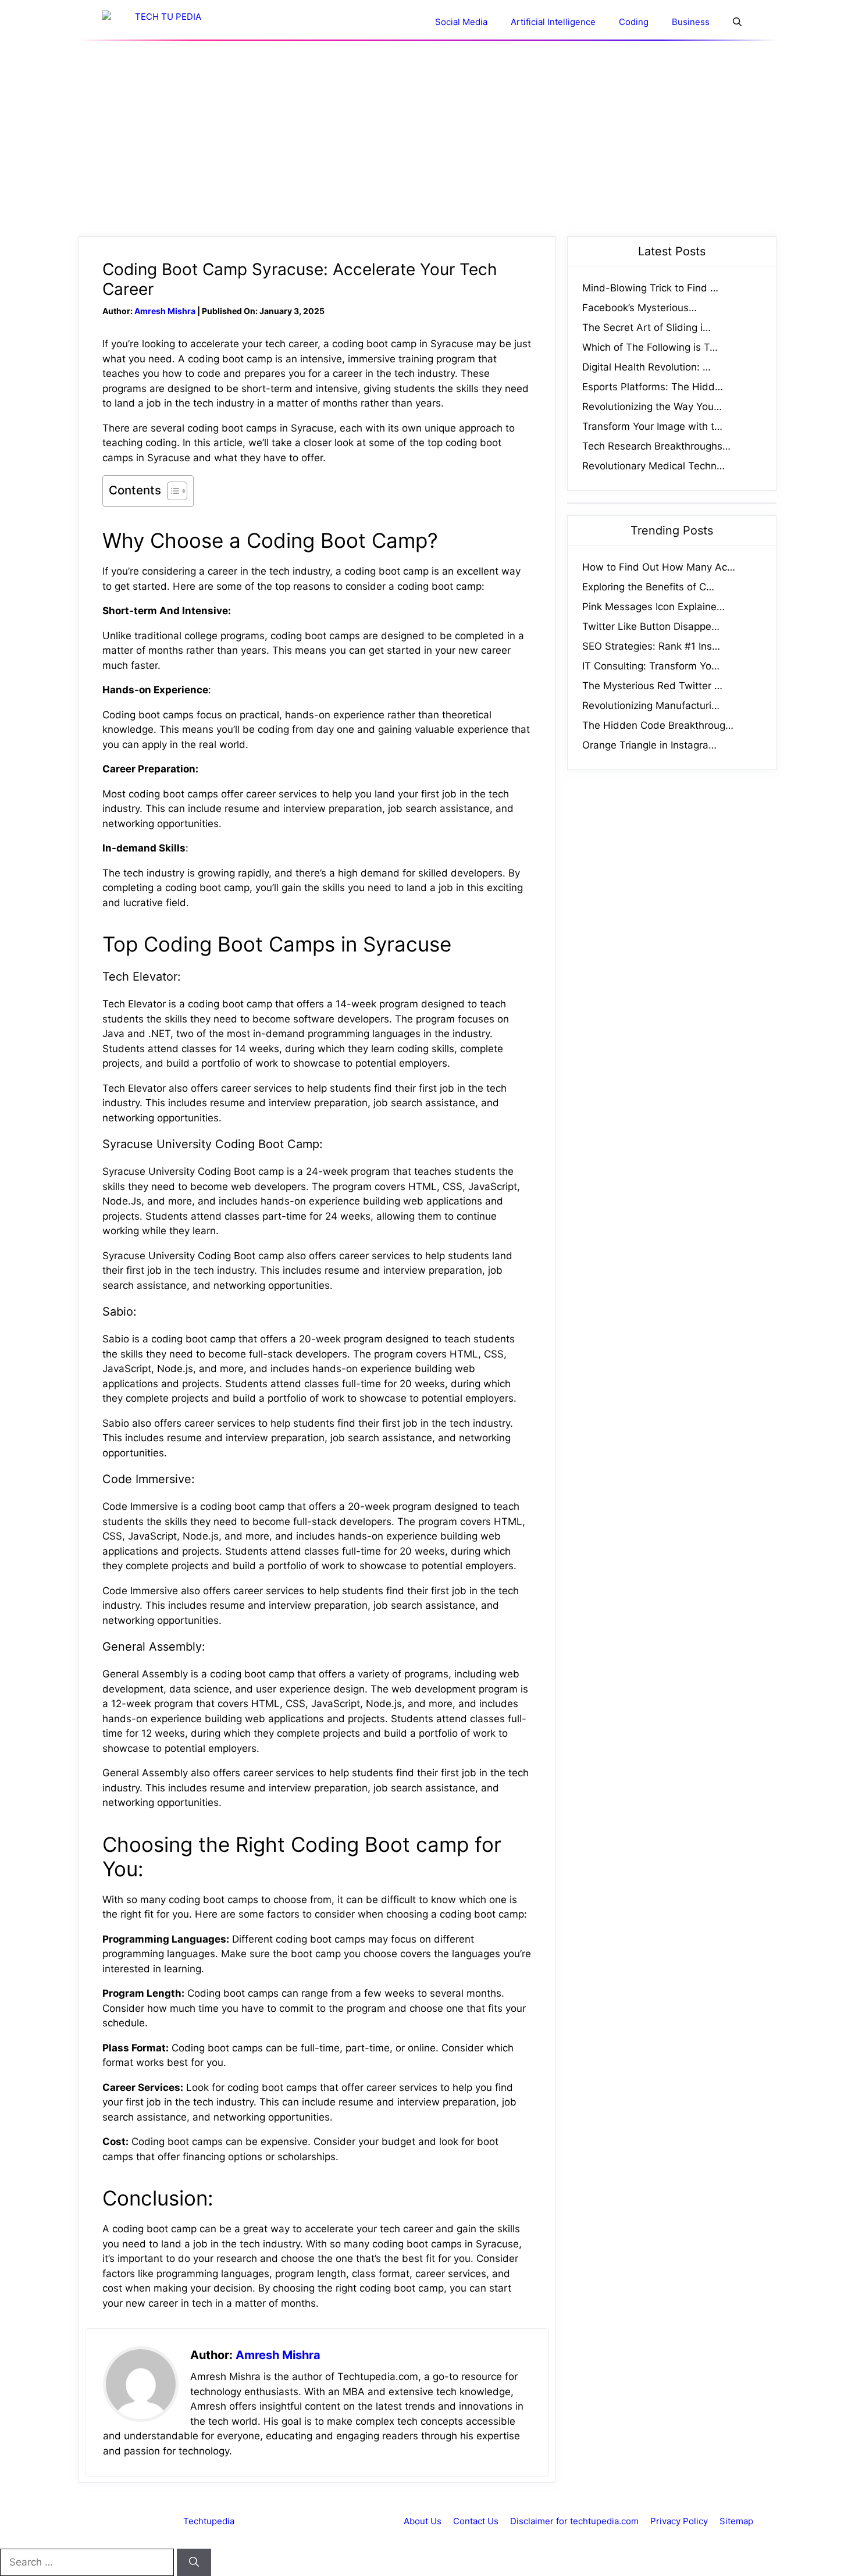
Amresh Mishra (165, 311)
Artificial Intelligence (553, 22)
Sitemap (736, 2521)
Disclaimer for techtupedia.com (574, 2521)
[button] (737, 22)
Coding (634, 22)
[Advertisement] (427, 138)
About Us (423, 2521)
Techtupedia (209, 2521)
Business (691, 22)
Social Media (461, 22)
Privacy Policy (679, 2521)
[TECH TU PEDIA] (163, 22)
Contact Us (476, 2521)
